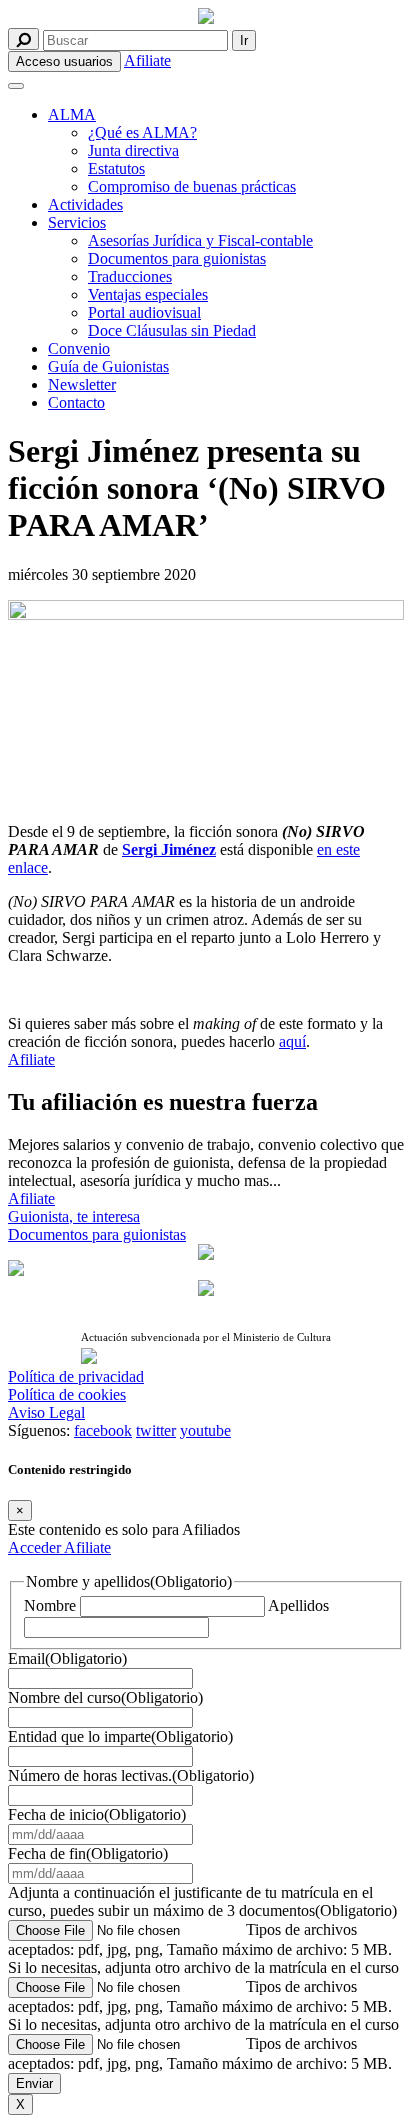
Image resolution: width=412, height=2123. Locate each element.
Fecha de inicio (97, 1814)
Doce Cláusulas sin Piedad (172, 330)
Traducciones (130, 276)
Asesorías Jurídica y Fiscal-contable (200, 240)
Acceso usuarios (64, 61)
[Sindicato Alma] (206, 18)
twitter (156, 1430)
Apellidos (298, 1605)
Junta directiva (133, 150)
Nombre (50, 1605)
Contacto (76, 402)
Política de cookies (67, 1394)
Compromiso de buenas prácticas (192, 186)
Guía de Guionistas (108, 366)
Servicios (77, 222)
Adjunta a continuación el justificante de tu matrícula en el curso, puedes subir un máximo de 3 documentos (202, 1901)
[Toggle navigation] (16, 86)
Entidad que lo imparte (120, 1736)
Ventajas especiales (148, 294)
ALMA (72, 114)
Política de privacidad (76, 1376)
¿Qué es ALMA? (142, 132)
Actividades (85, 204)
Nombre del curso (105, 1697)
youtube (205, 1430)
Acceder (36, 1547)
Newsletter (82, 384)
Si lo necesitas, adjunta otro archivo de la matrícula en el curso (203, 1967)
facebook (103, 1430)
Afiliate (147, 60)
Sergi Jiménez (169, 849)
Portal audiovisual (144, 312)
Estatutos (116, 168)
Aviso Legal (46, 1412)
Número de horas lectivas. (131, 1775)
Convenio (79, 348)
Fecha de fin (88, 1853)
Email (67, 1658)
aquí (292, 1041)
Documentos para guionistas (177, 258)
